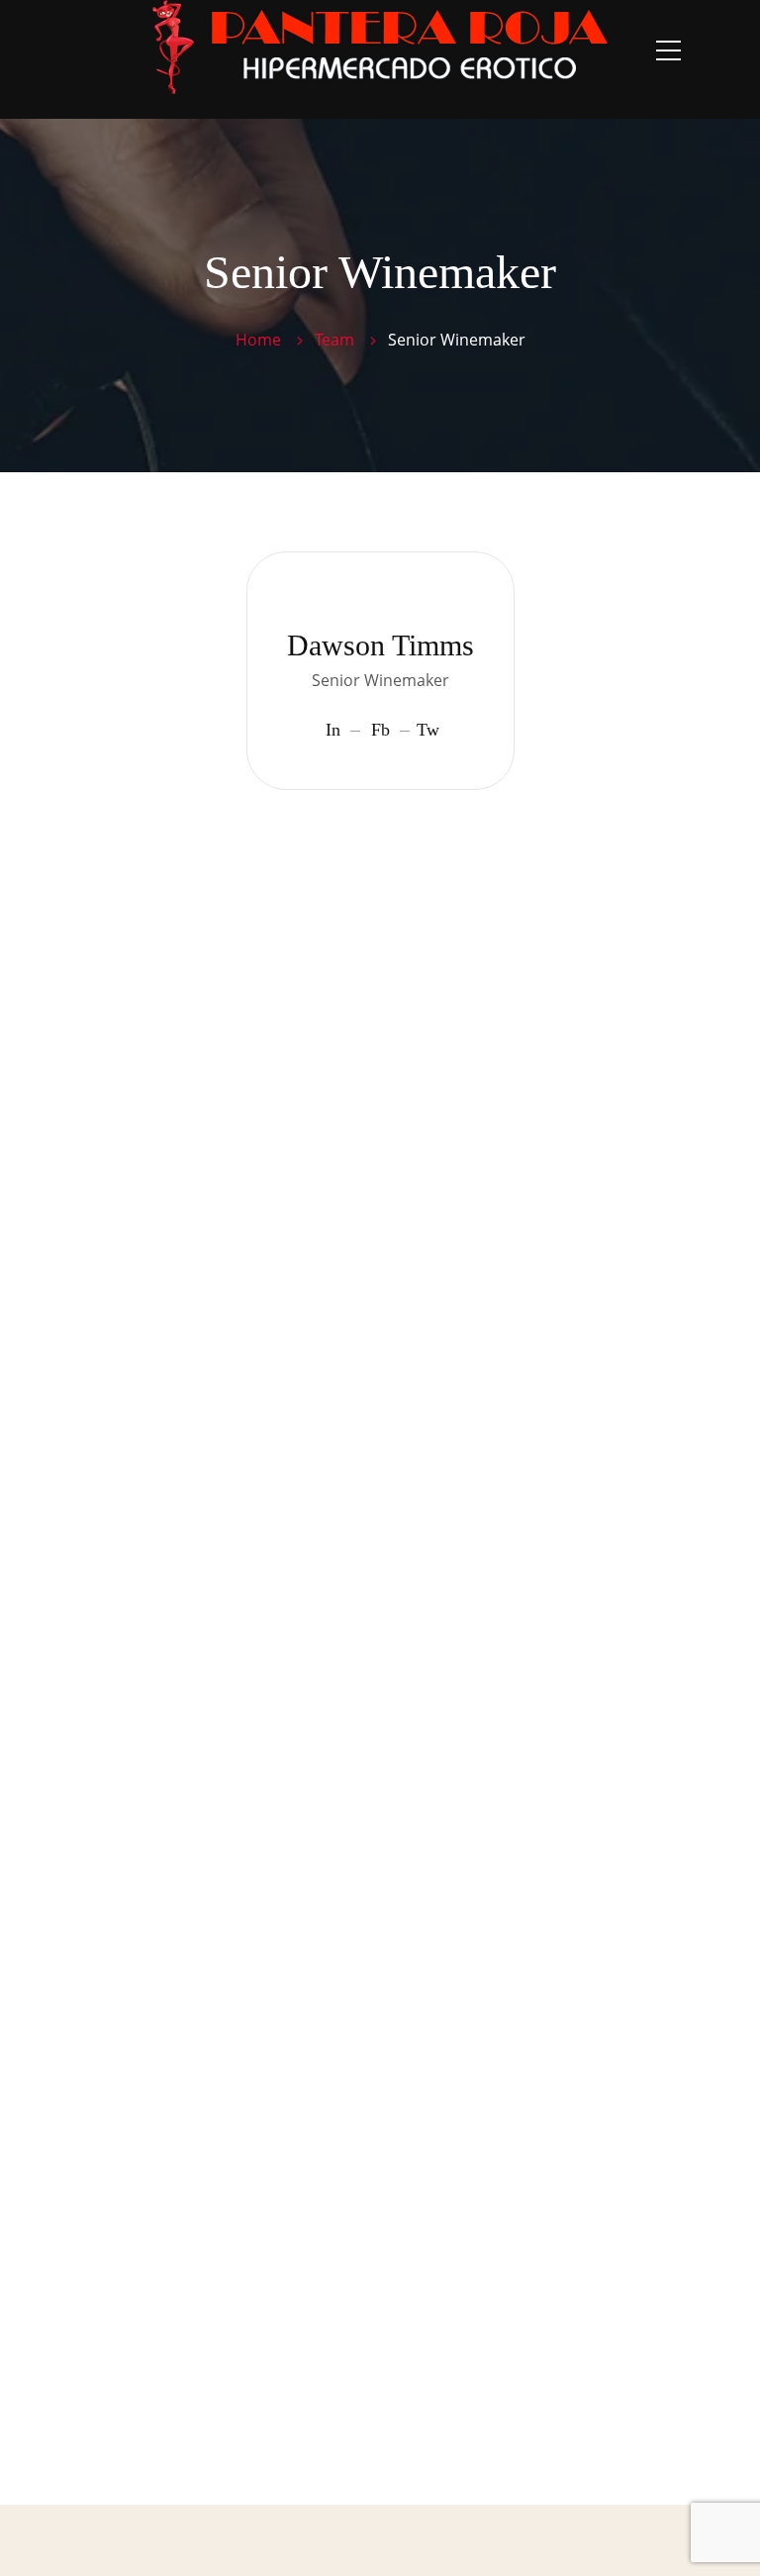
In (333, 730)
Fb (380, 730)
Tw (428, 730)
